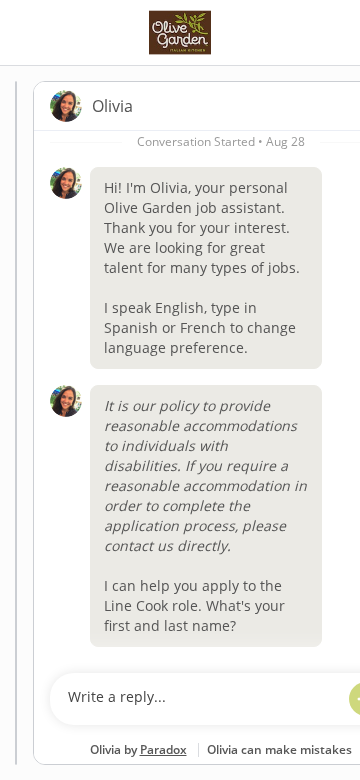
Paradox (163, 749)
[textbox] (201, 699)
